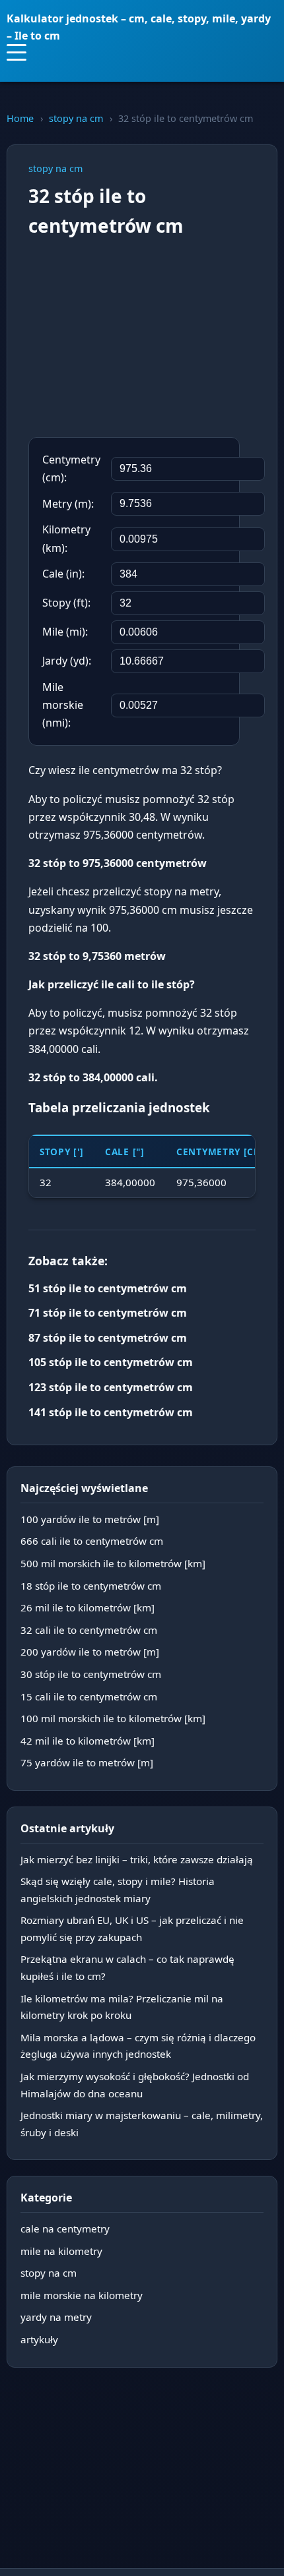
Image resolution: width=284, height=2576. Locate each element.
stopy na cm (76, 118)
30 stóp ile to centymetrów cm (91, 1674)
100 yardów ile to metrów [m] (90, 1519)
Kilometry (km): (66, 538)
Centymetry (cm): (71, 468)
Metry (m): (68, 504)
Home (20, 118)
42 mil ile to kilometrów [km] (88, 1741)
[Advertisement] (142, 339)
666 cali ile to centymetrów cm (92, 1541)
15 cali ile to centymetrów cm (89, 1696)
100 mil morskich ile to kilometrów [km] (113, 1718)
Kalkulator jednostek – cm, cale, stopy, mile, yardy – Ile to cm (139, 27)
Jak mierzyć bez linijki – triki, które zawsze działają (137, 1859)
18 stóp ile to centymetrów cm (91, 1586)
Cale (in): (63, 574)
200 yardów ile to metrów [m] (90, 1652)
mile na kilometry (61, 2251)
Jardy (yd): (67, 661)
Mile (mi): (65, 632)
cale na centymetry (65, 2229)
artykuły (39, 2339)
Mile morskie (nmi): (63, 705)
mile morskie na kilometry (82, 2295)
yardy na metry (56, 2317)
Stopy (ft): (66, 603)
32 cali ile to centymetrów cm (89, 1630)
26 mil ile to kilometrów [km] (88, 1607)
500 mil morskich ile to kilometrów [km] (113, 1563)
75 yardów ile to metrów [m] (87, 1762)
